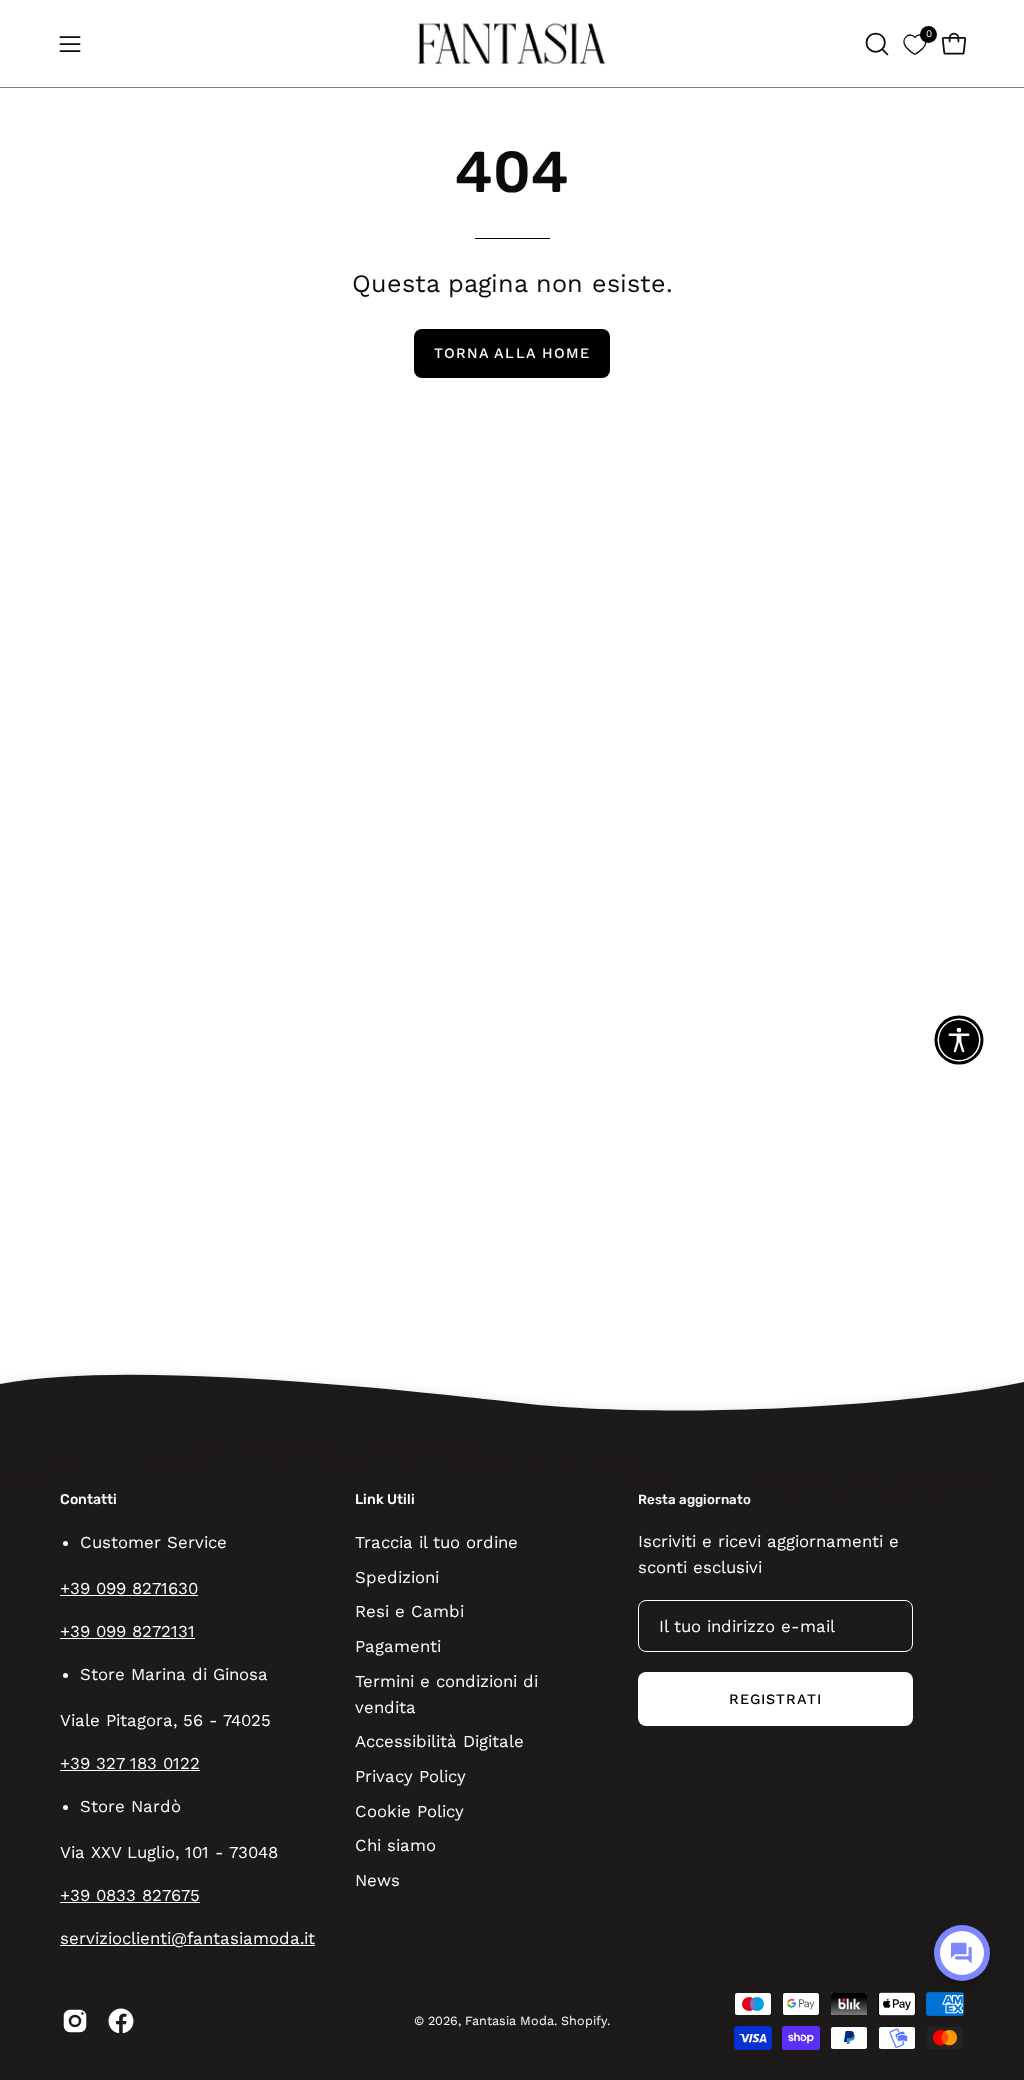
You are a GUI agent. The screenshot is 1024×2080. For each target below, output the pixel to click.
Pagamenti (398, 1645)
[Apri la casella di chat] (962, 1953)
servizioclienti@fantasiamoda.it (187, 1938)
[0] (914, 43)
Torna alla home (512, 353)
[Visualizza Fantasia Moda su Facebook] (121, 2021)
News (377, 1879)
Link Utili (385, 1499)
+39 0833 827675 (130, 1895)
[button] (875, 44)
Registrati (776, 1699)
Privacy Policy (410, 1776)
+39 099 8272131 (127, 1631)
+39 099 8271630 (129, 1588)
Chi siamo (395, 1845)
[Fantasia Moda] (512, 43)
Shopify (584, 2020)
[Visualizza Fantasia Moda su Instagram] (75, 2021)
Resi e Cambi (409, 1611)
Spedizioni (397, 1576)
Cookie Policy (409, 1810)
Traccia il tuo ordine (436, 1542)
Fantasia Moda (509, 2020)
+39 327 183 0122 (130, 1763)
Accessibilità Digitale (439, 1741)
